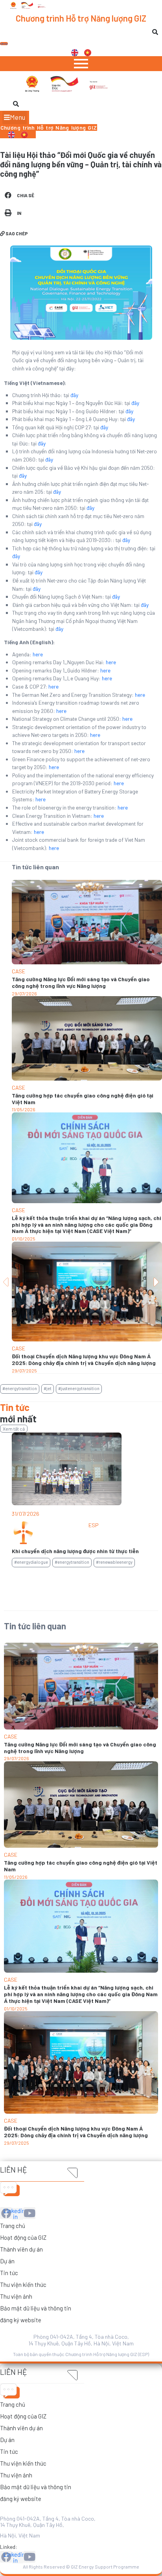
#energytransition (20, 1388)
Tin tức (9, 2273)
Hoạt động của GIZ (23, 2237)
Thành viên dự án (21, 2249)
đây (74, 395)
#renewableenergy (114, 1562)
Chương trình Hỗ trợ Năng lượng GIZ (81, 18)
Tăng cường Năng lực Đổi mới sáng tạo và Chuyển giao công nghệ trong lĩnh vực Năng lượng (81, 982)
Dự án (7, 2261)
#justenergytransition (79, 1388)
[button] (15, 117)
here (38, 654)
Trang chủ (13, 2226)
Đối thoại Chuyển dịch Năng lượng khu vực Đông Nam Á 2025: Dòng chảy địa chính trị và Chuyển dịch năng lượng (84, 1359)
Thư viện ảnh (16, 2296)
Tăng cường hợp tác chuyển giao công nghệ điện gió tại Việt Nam (83, 1099)
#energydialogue (31, 1562)
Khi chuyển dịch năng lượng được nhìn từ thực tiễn (75, 1551)
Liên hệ (14, 2170)
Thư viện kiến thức (23, 2285)
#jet (48, 1388)
